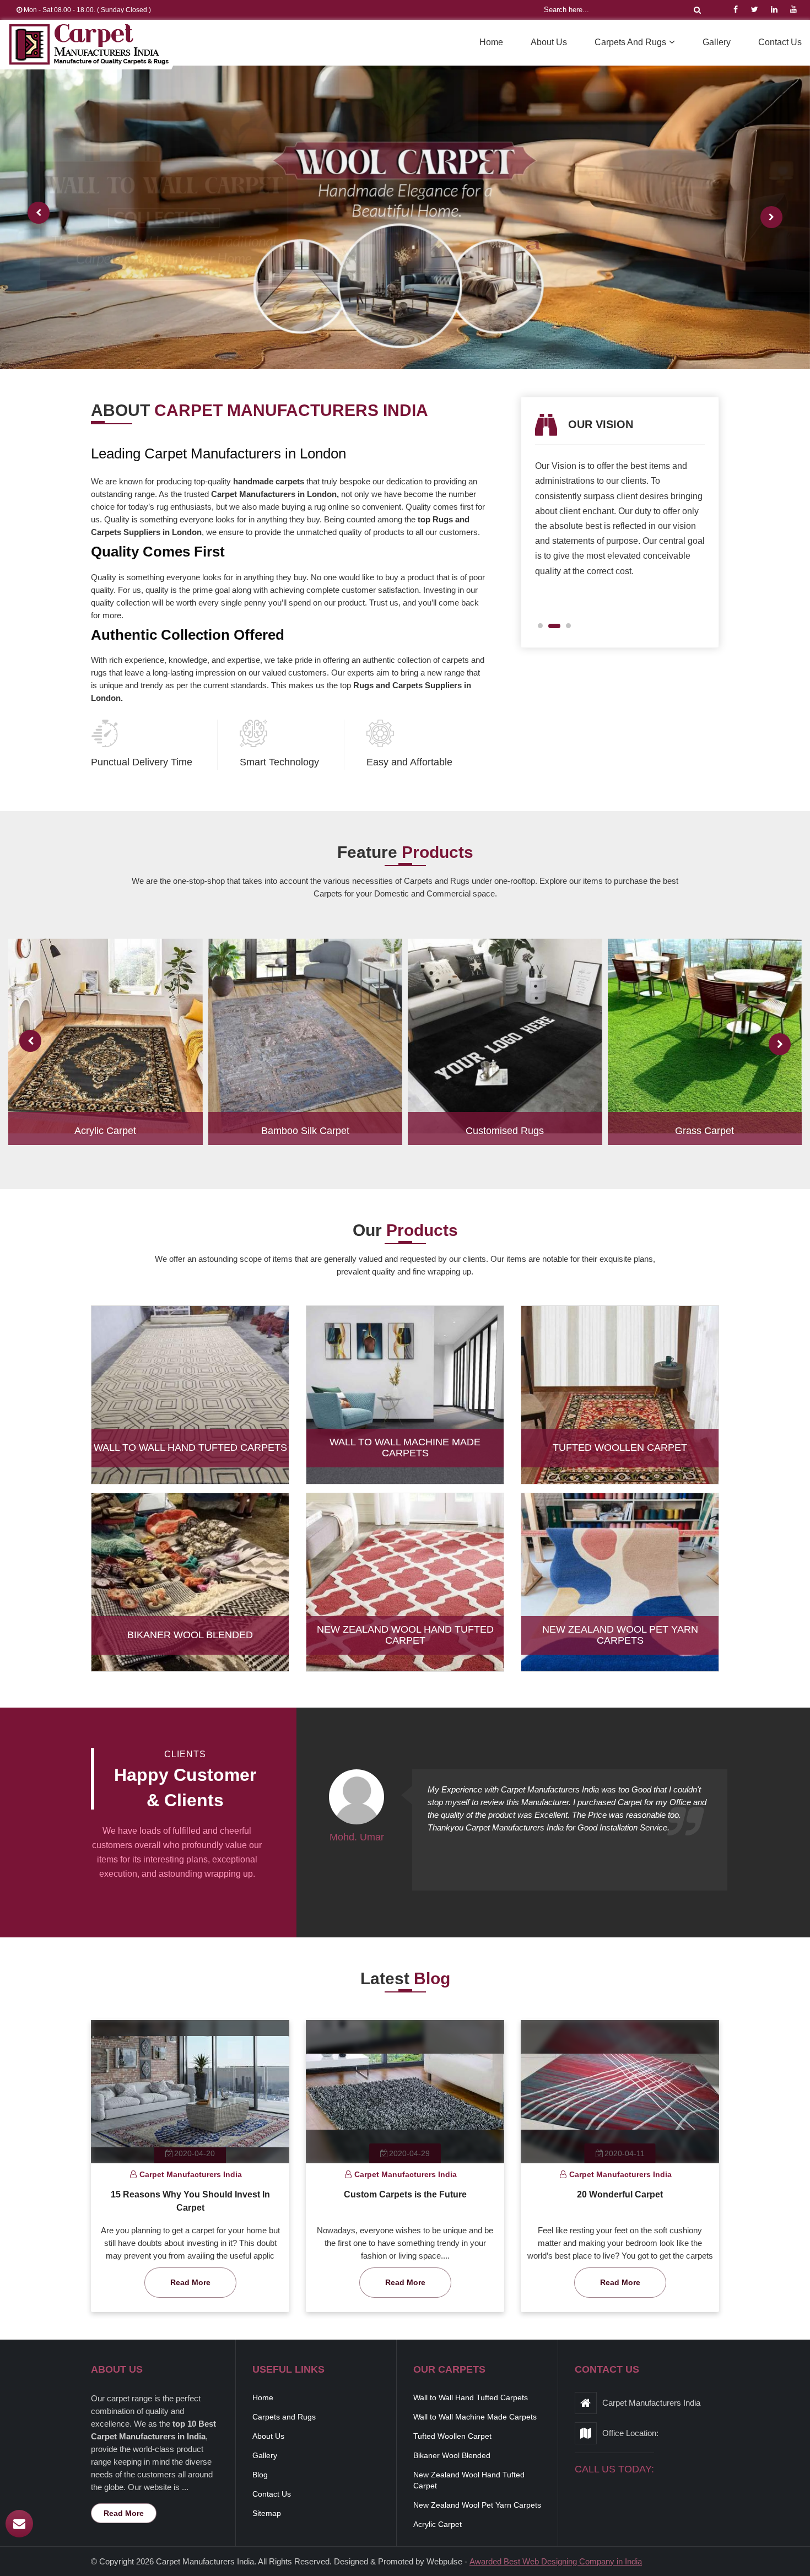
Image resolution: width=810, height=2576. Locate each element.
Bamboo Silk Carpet (305, 1131)
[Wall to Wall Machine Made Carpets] (405, 1405)
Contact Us (780, 42)
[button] (544, 626)
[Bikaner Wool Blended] (190, 1592)
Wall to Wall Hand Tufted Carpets (190, 1448)
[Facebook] (736, 9)
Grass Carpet (704, 1131)
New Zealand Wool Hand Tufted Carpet (405, 1635)
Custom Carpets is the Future (405, 2194)
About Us (549, 42)
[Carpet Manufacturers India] (89, 45)
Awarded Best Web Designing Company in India (556, 2561)
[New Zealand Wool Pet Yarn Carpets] (620, 1592)
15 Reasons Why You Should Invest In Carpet (190, 2201)
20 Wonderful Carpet (620, 2194)
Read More (190, 2282)
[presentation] (39, 213)
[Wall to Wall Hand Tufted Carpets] (190, 1405)
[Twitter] (755, 9)
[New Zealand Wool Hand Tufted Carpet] (405, 1592)
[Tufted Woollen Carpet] (620, 1405)
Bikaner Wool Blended (190, 1635)
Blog (260, 2475)
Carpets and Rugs (630, 42)
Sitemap (267, 2513)
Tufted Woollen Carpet (620, 1448)
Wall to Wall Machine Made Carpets (405, 1448)
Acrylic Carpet (105, 1131)
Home (491, 42)
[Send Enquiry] (19, 2524)
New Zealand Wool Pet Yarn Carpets (620, 1635)
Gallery (717, 42)
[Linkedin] (774, 9)
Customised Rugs (505, 1131)
